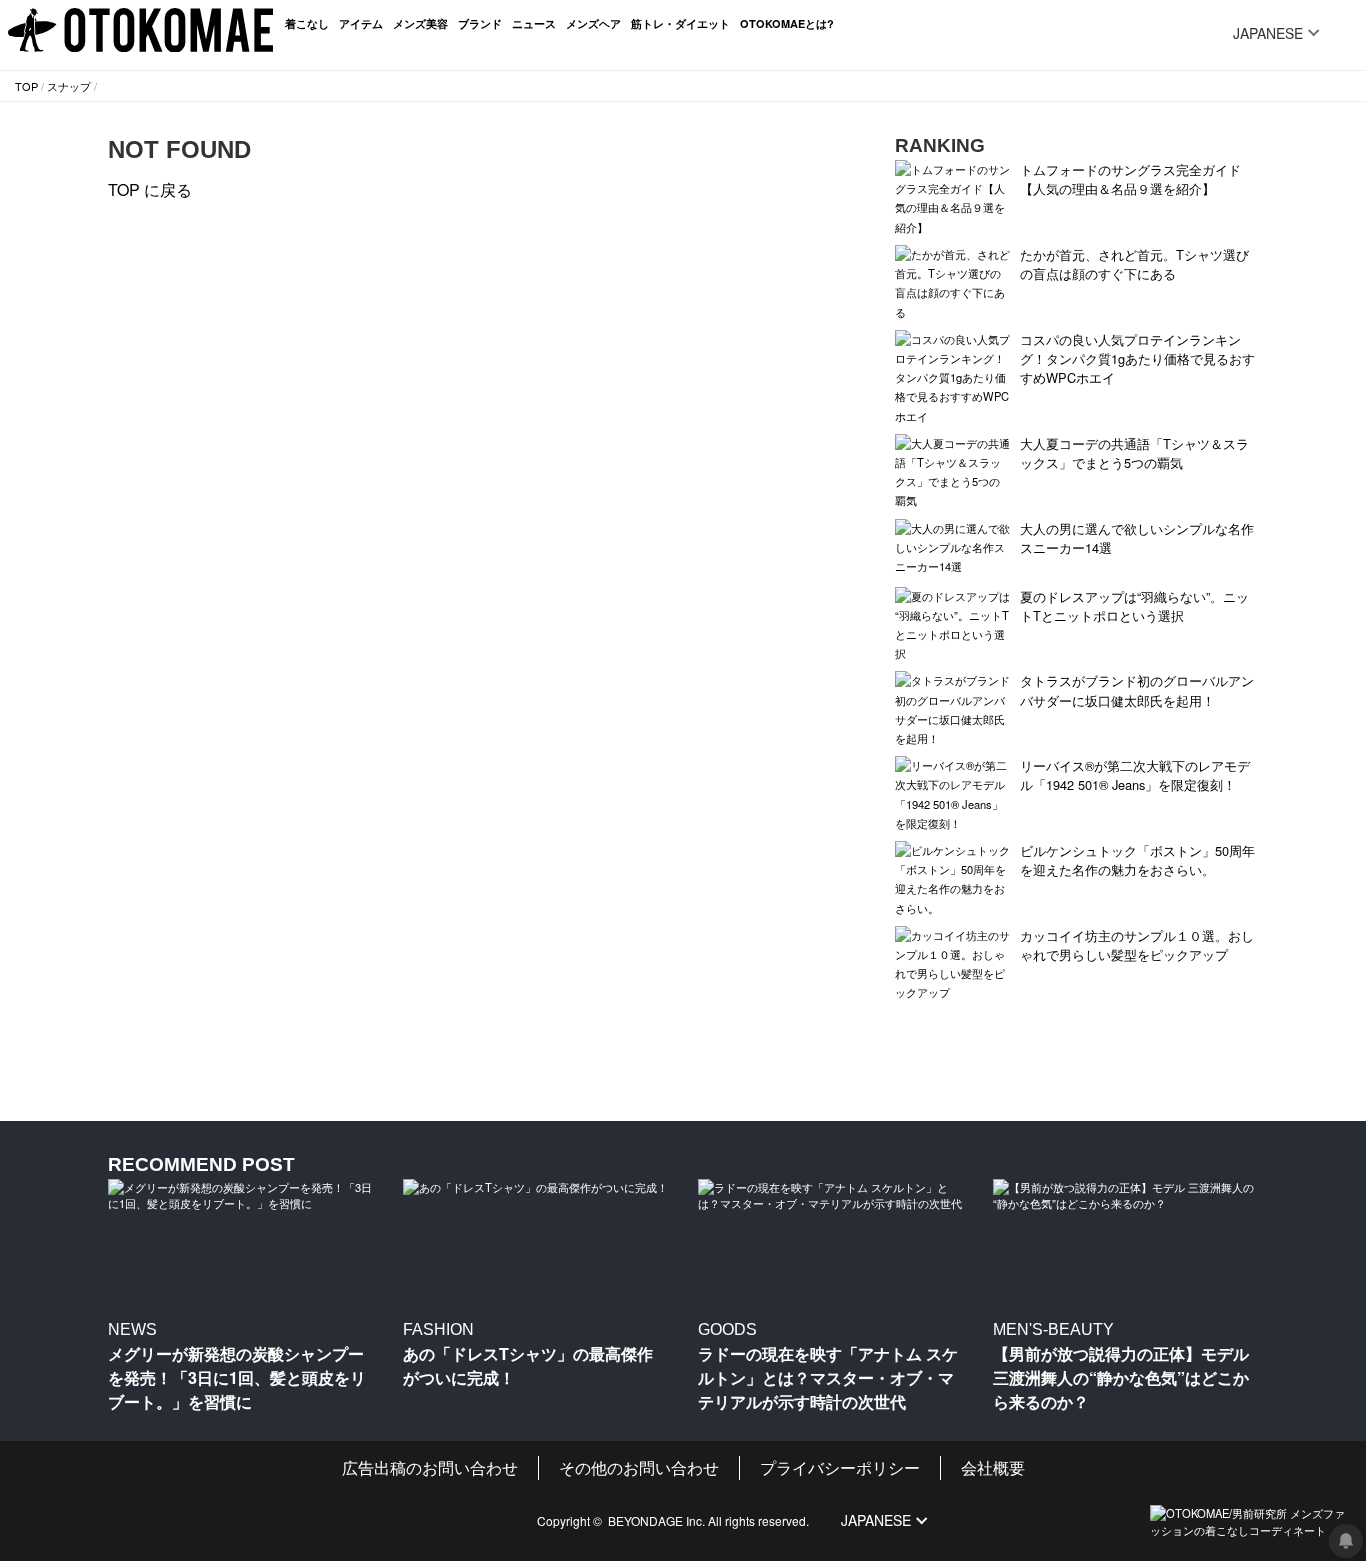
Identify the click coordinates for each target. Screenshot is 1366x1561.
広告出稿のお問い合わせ (430, 1467)
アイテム (361, 23)
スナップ (69, 86)
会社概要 (993, 1467)
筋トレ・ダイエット (680, 23)
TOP (26, 86)
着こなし (307, 23)
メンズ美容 (420, 23)
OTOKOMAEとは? (787, 23)
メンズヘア (593, 23)
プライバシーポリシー (840, 1467)
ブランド (480, 23)
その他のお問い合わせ (639, 1467)
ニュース (534, 23)
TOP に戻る (150, 189)
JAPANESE (1268, 33)
